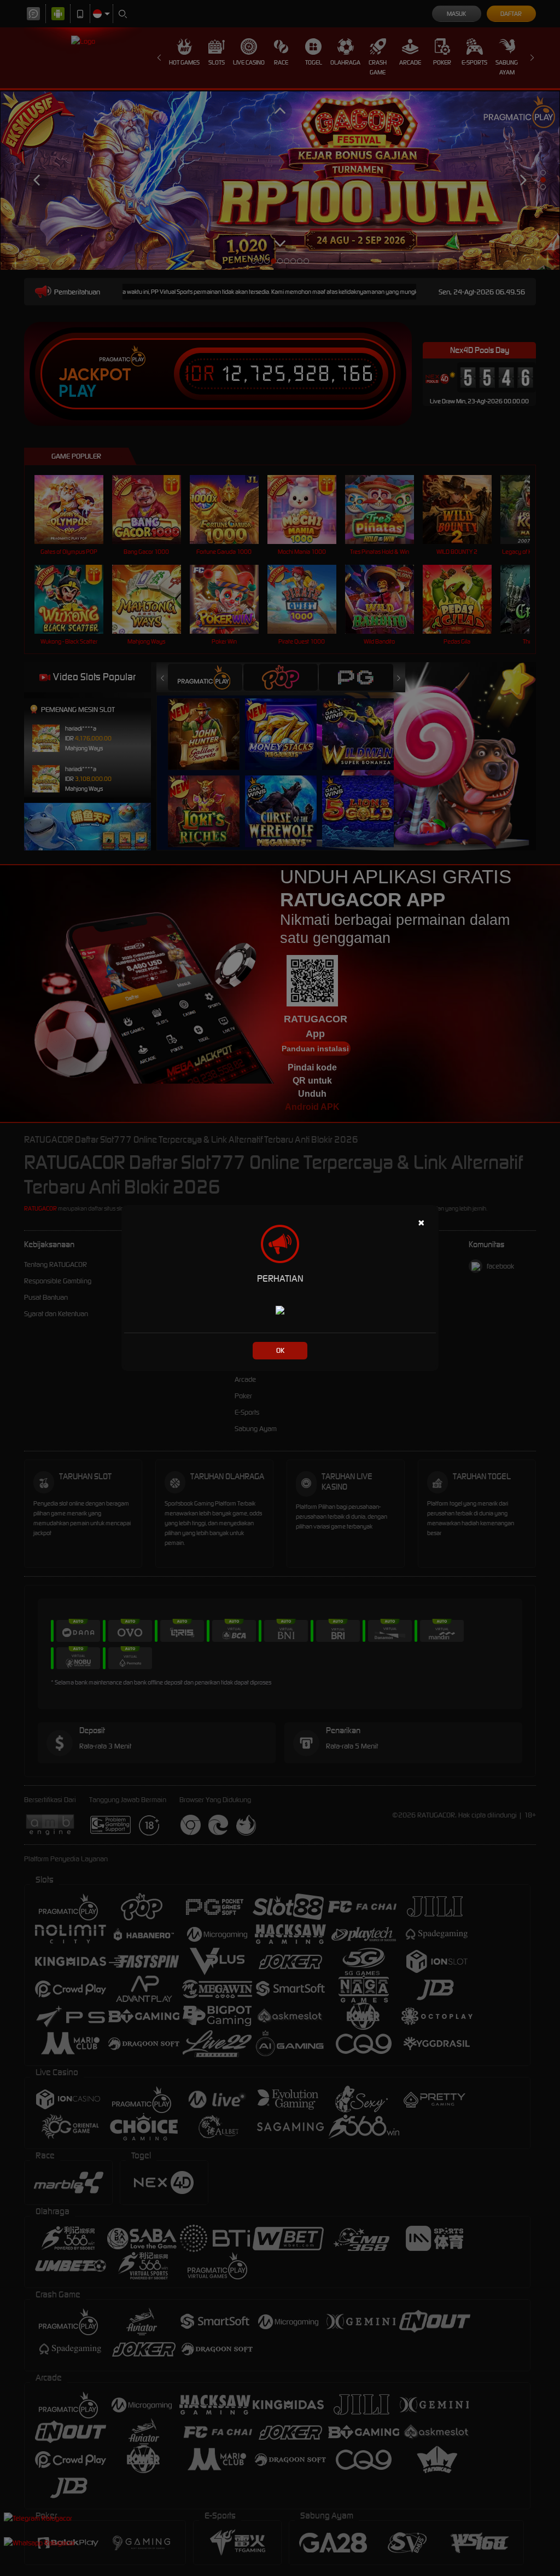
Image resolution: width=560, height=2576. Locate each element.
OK (280, 1350)
